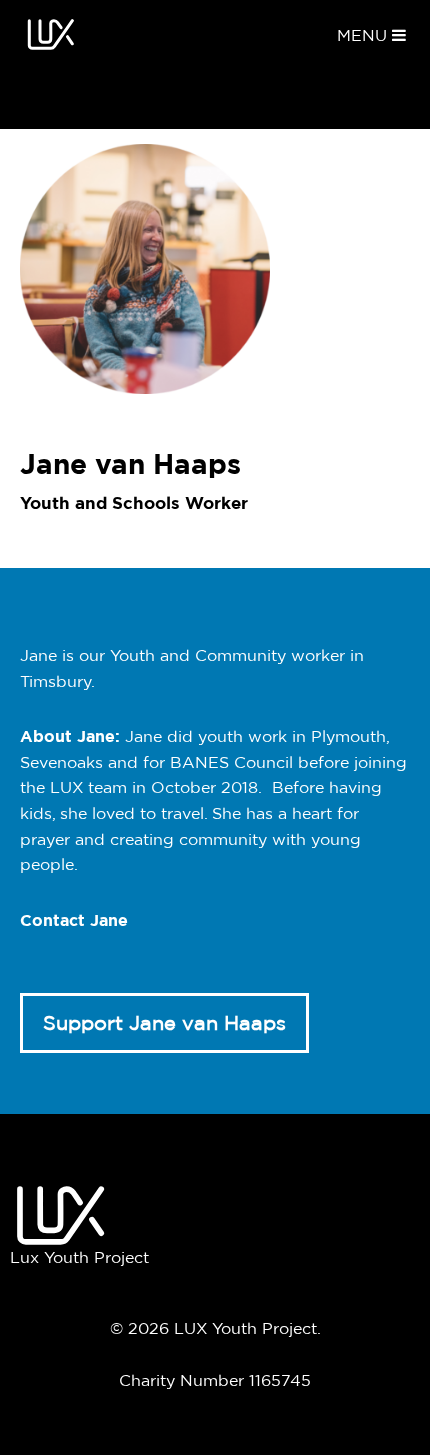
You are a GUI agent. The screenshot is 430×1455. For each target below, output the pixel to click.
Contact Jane (74, 920)
